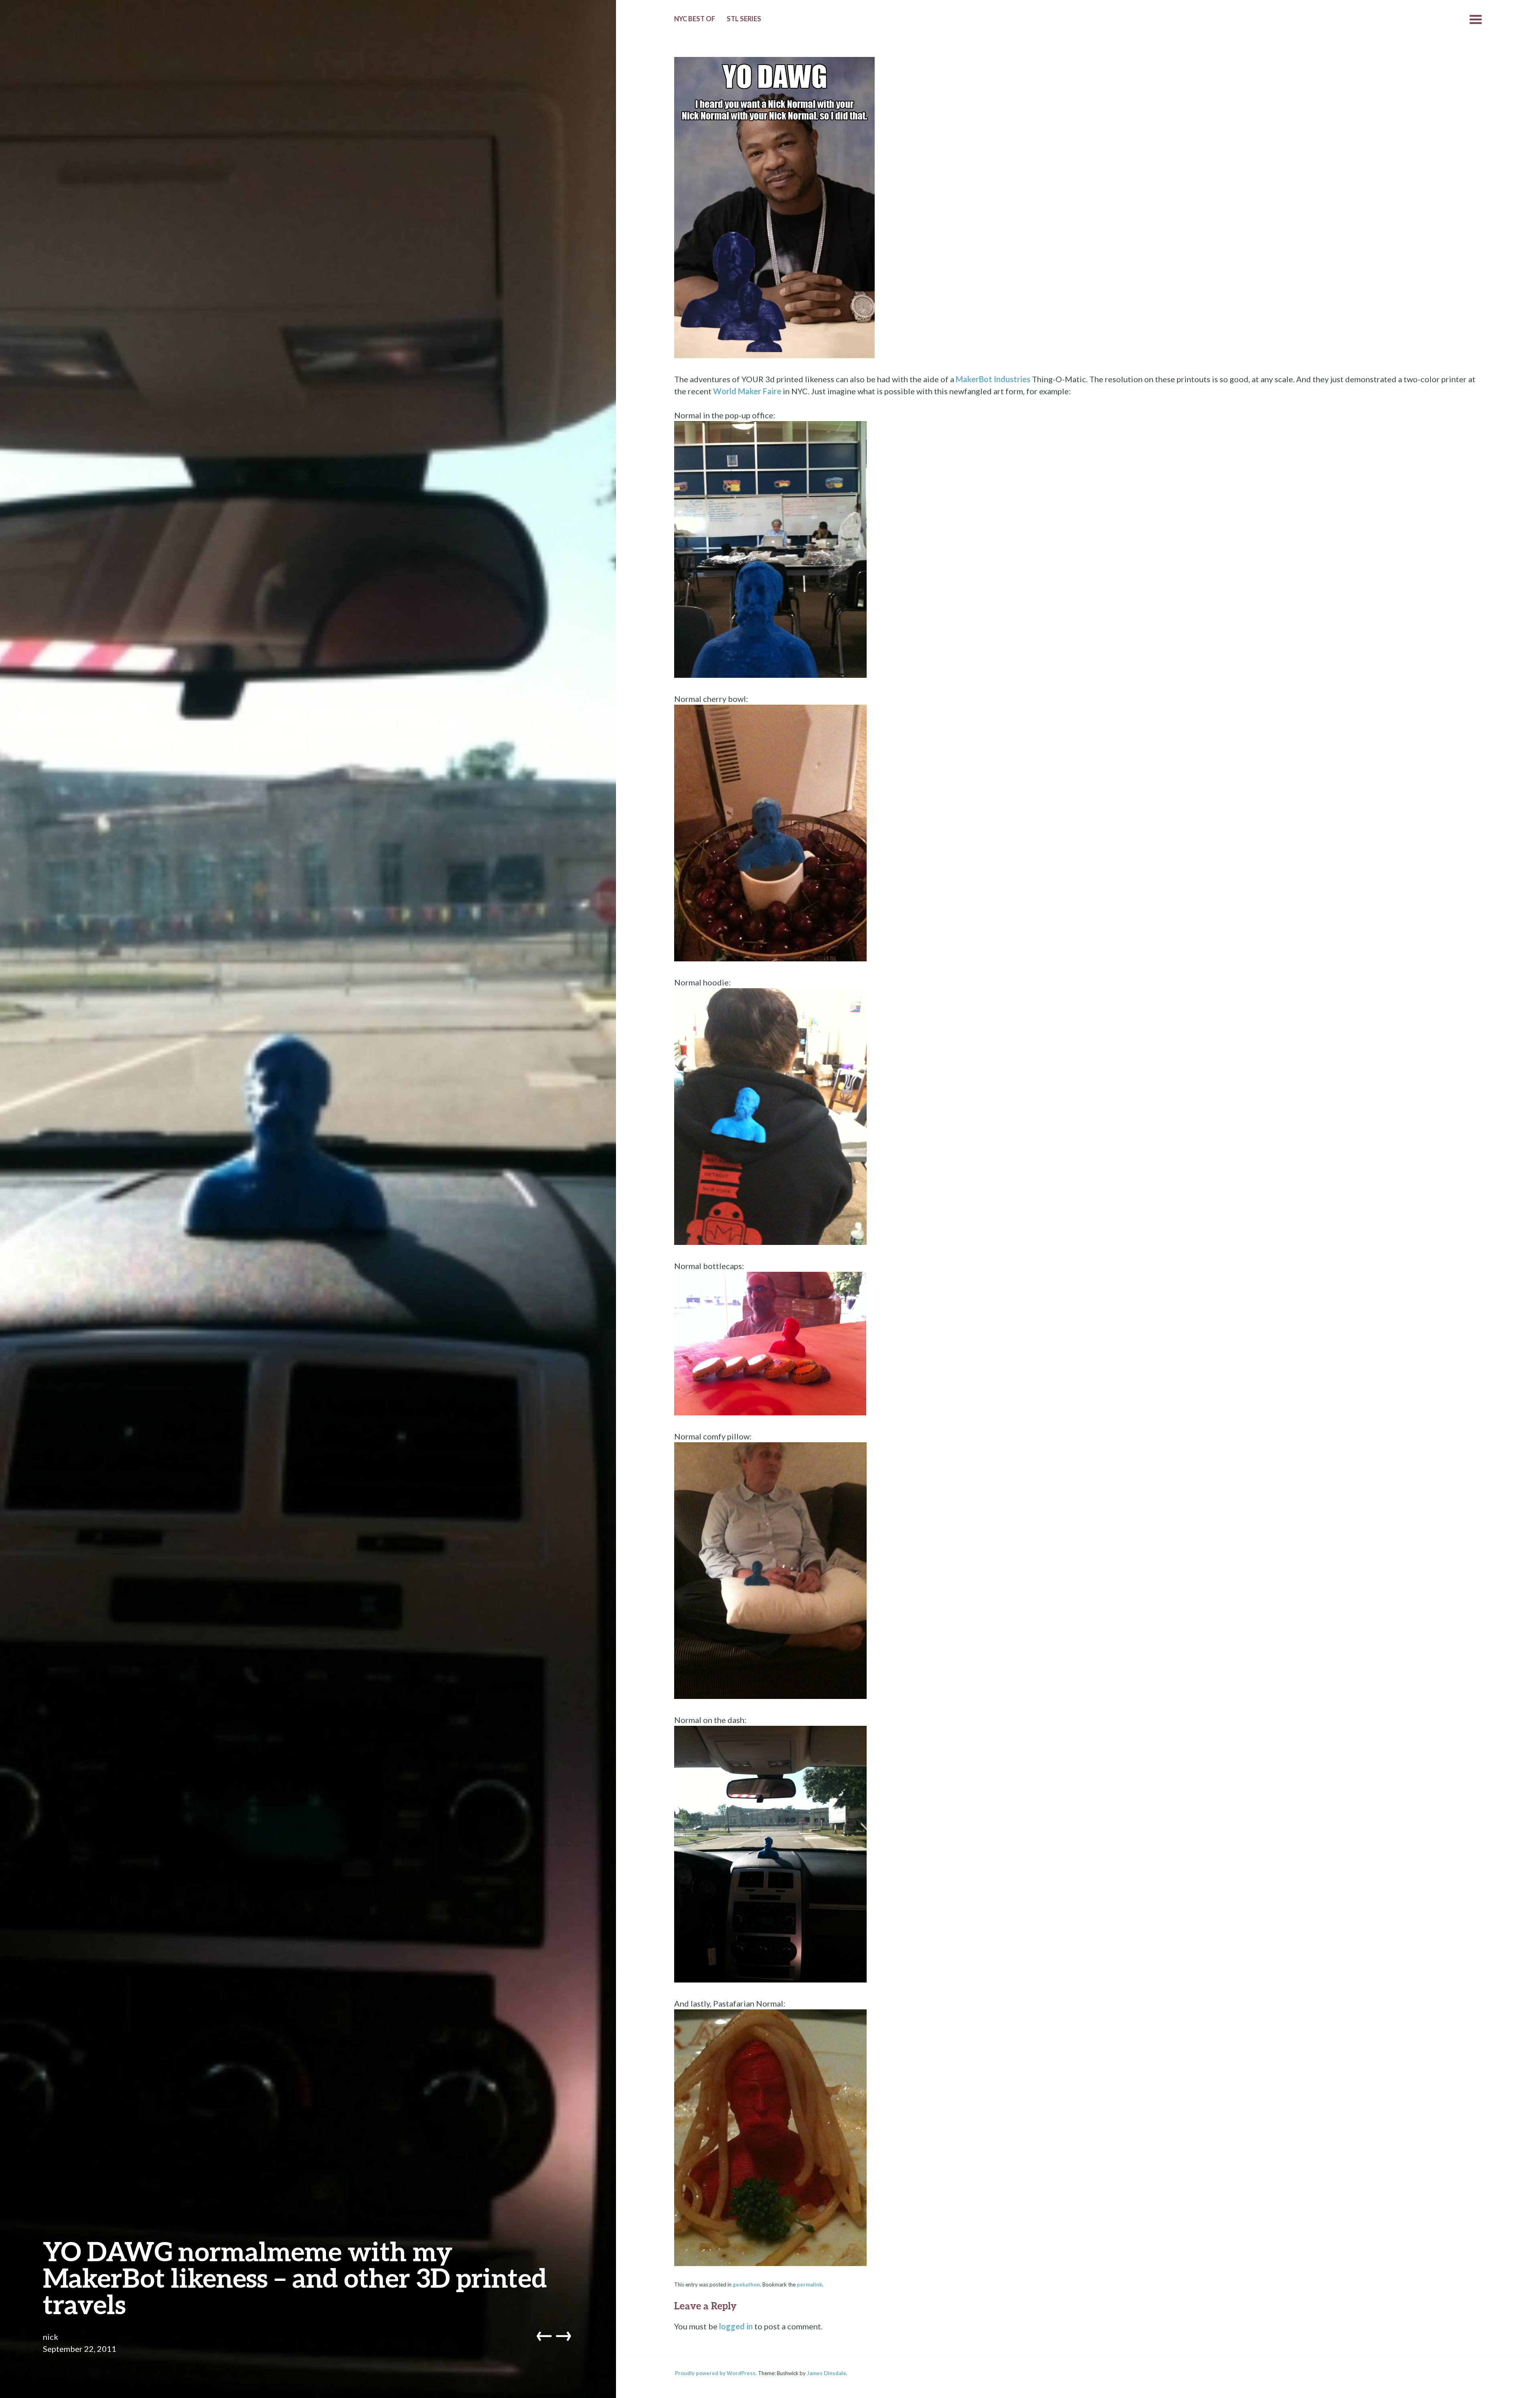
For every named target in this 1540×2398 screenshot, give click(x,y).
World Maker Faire (747, 391)
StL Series (744, 19)
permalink (810, 2284)
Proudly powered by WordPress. (716, 2373)
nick (51, 2337)
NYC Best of (695, 19)
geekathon (746, 2284)
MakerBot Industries (993, 379)
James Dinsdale (827, 2373)
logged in (736, 2326)
